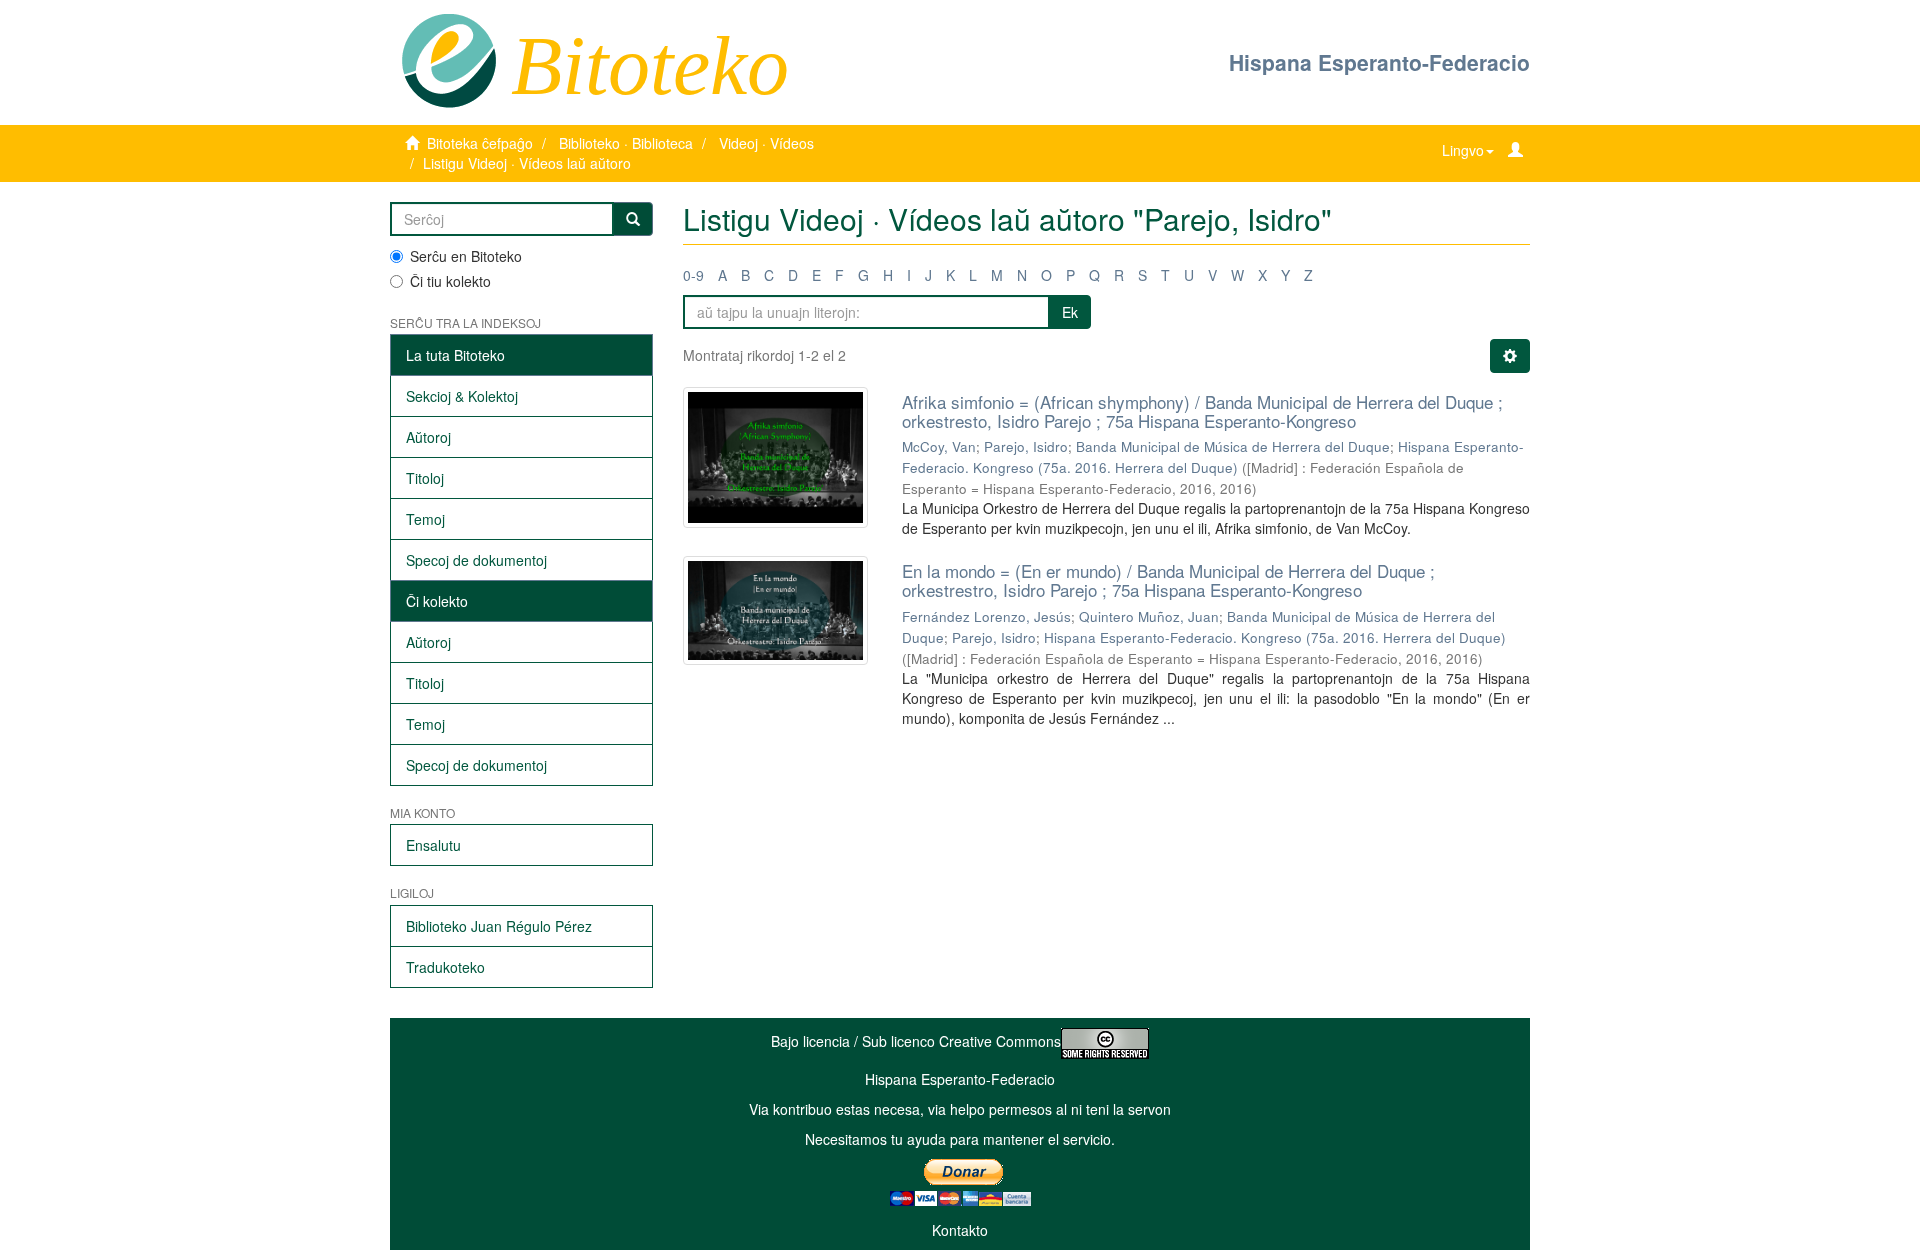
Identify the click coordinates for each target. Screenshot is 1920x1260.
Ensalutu (433, 845)
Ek (1070, 312)
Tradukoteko (445, 967)
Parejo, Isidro (1026, 446)
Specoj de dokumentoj (476, 560)
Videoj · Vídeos (766, 143)
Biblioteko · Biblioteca (626, 143)
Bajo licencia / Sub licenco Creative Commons (916, 1041)
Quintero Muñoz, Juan (1149, 616)
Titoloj (425, 478)
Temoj (425, 519)
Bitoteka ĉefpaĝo (480, 143)
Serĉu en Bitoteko (466, 256)
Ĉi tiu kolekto (450, 281)
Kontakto (960, 1230)
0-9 (693, 275)
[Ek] (633, 219)
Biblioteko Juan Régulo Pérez (499, 926)
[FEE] (448, 59)
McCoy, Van (939, 446)
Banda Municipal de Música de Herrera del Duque (1233, 446)
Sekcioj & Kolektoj (462, 396)
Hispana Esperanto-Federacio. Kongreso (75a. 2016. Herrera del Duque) (1275, 637)
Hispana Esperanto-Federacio (1379, 62)
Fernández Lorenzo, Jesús (986, 616)
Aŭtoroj (428, 437)
